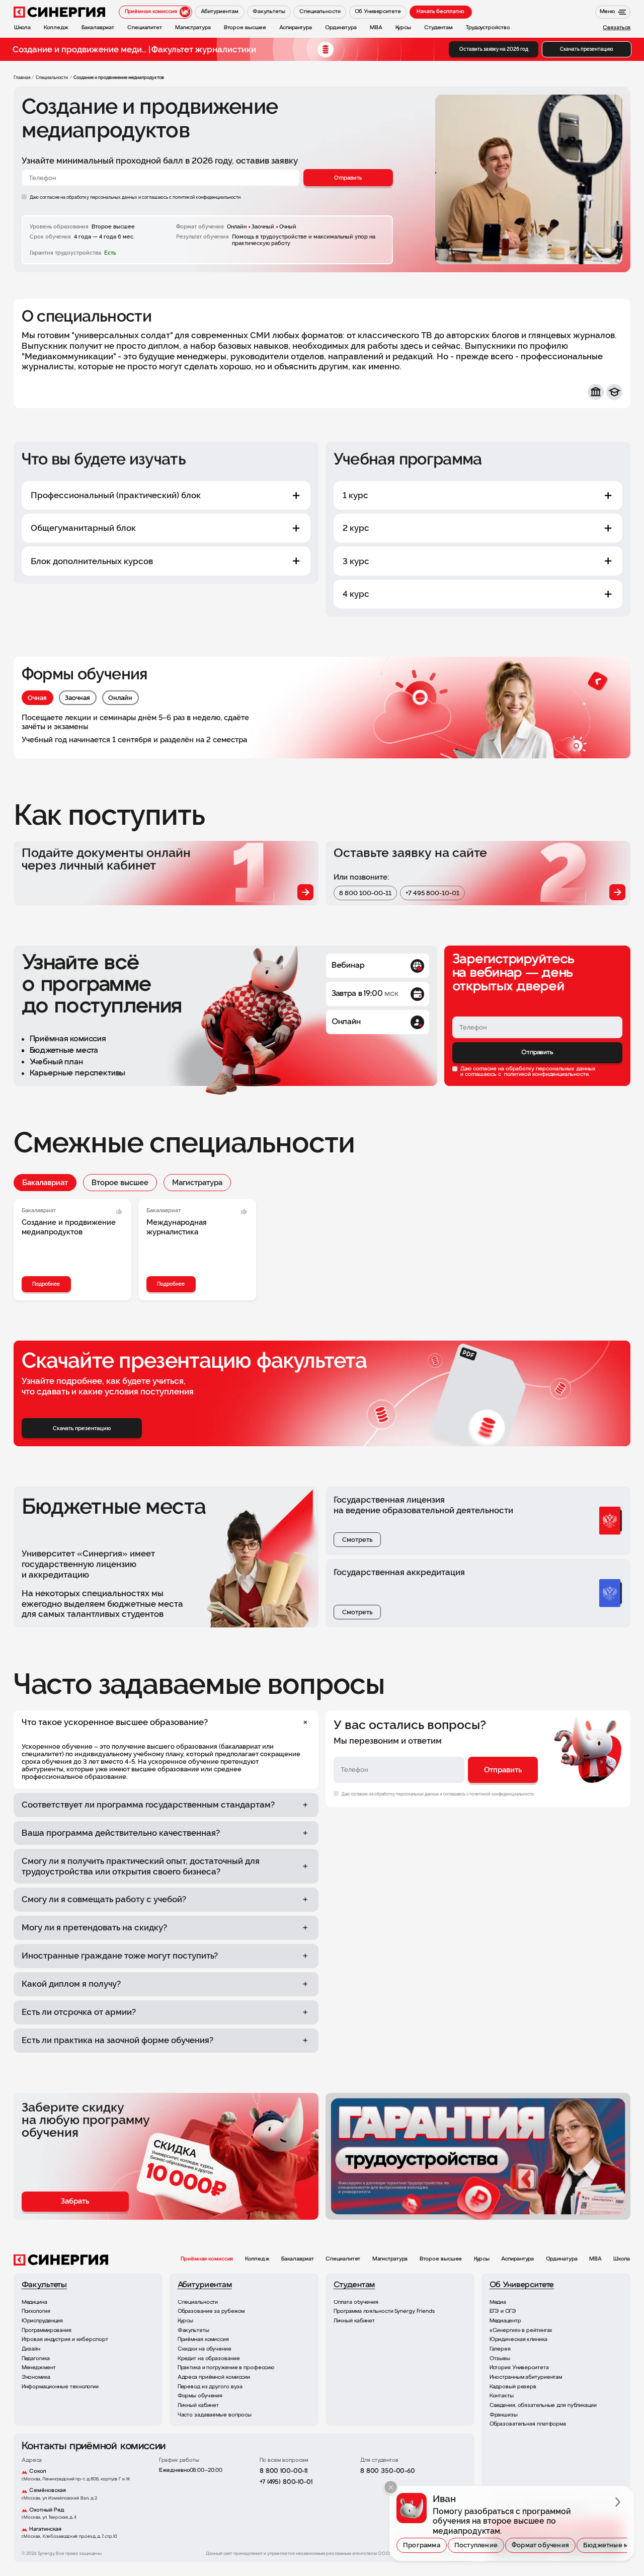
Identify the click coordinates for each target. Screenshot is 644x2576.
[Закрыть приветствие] (391, 2487)
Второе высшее (120, 1183)
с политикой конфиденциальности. (205, 197)
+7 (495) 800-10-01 (286, 2482)
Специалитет (343, 2259)
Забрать (75, 2201)
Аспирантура (517, 2259)
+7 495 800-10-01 (432, 893)
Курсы (482, 2259)
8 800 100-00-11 (365, 893)
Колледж (257, 2259)
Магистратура (197, 1183)
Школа (622, 2259)
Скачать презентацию (587, 49)
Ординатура (562, 2259)
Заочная (77, 698)
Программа (422, 2545)
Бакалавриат (45, 1183)
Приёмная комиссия (207, 2259)
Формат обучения (540, 2545)
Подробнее (46, 1284)
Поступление (476, 2545)
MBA (595, 2259)
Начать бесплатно (440, 12)
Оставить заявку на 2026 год (494, 49)
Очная (37, 698)
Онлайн (120, 698)
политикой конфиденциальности (546, 1075)
